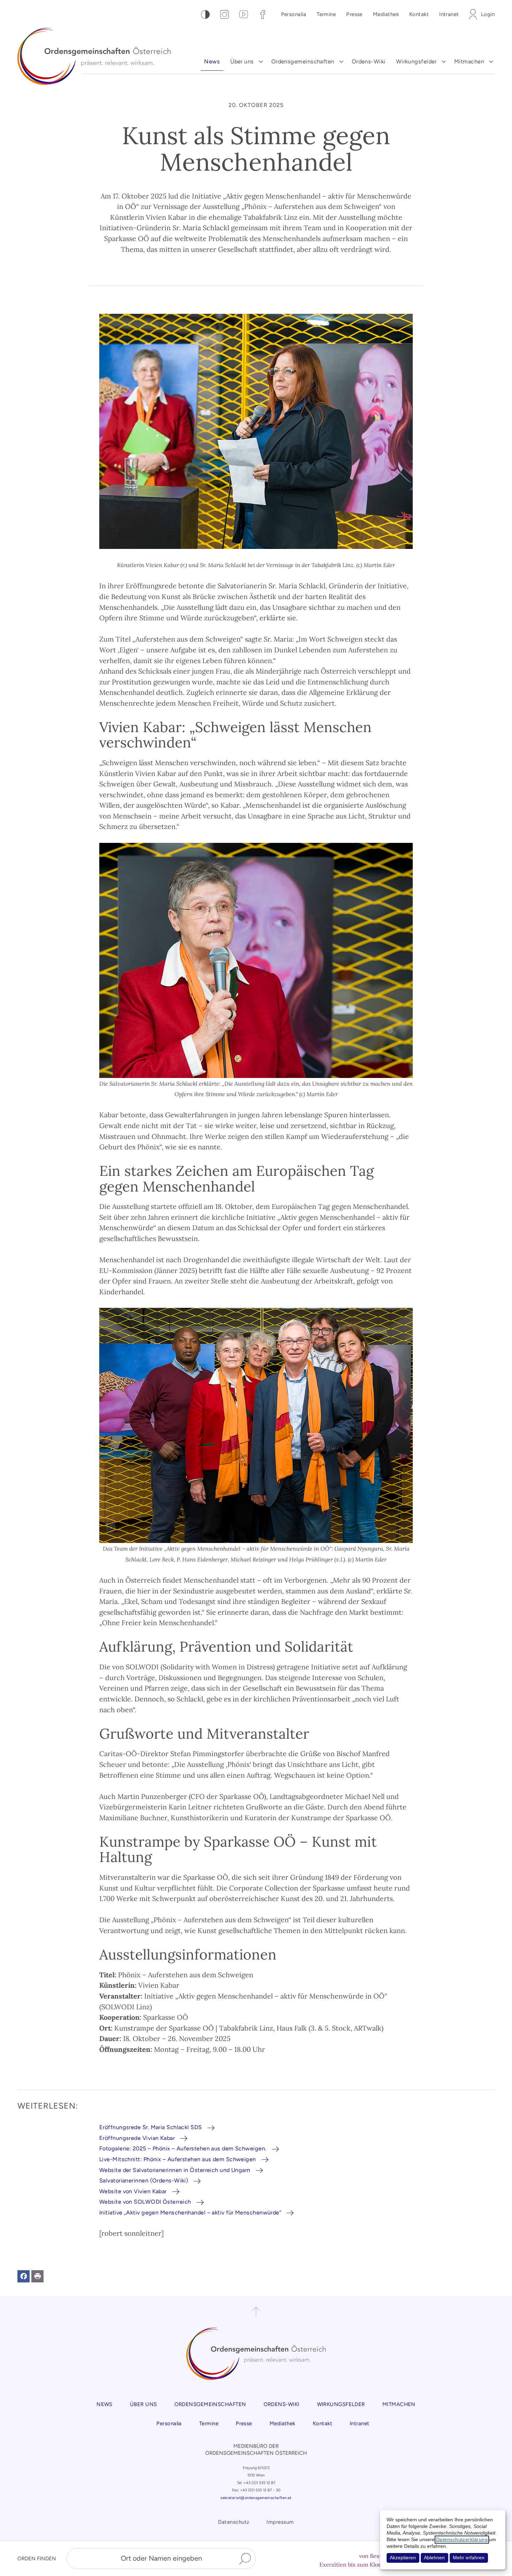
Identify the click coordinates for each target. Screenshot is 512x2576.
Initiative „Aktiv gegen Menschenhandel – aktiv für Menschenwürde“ (190, 2213)
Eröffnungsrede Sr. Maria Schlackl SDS (151, 2127)
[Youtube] (244, 14)
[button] (24, 2276)
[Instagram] (224, 14)
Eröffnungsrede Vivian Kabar (137, 2138)
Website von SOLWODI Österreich (145, 2202)
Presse (354, 14)
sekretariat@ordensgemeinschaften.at (256, 2498)
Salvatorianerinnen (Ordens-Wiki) (144, 2181)
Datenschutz (234, 2522)
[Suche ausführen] (245, 2559)
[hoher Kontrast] (205, 14)
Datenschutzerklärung (462, 2540)
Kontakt (419, 14)
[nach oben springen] (256, 2312)
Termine (326, 14)
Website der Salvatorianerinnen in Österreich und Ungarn (175, 2170)
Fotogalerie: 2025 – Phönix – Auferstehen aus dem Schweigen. (183, 2148)
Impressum (280, 2522)
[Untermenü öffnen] (261, 62)
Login (488, 14)
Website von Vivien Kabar (133, 2191)
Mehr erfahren (469, 2558)
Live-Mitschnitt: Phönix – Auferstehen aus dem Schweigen (178, 2159)
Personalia (294, 14)
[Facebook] (263, 14)
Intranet (449, 14)
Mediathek (386, 14)
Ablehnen (434, 2558)
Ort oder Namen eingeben (161, 2558)
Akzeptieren (403, 2558)
